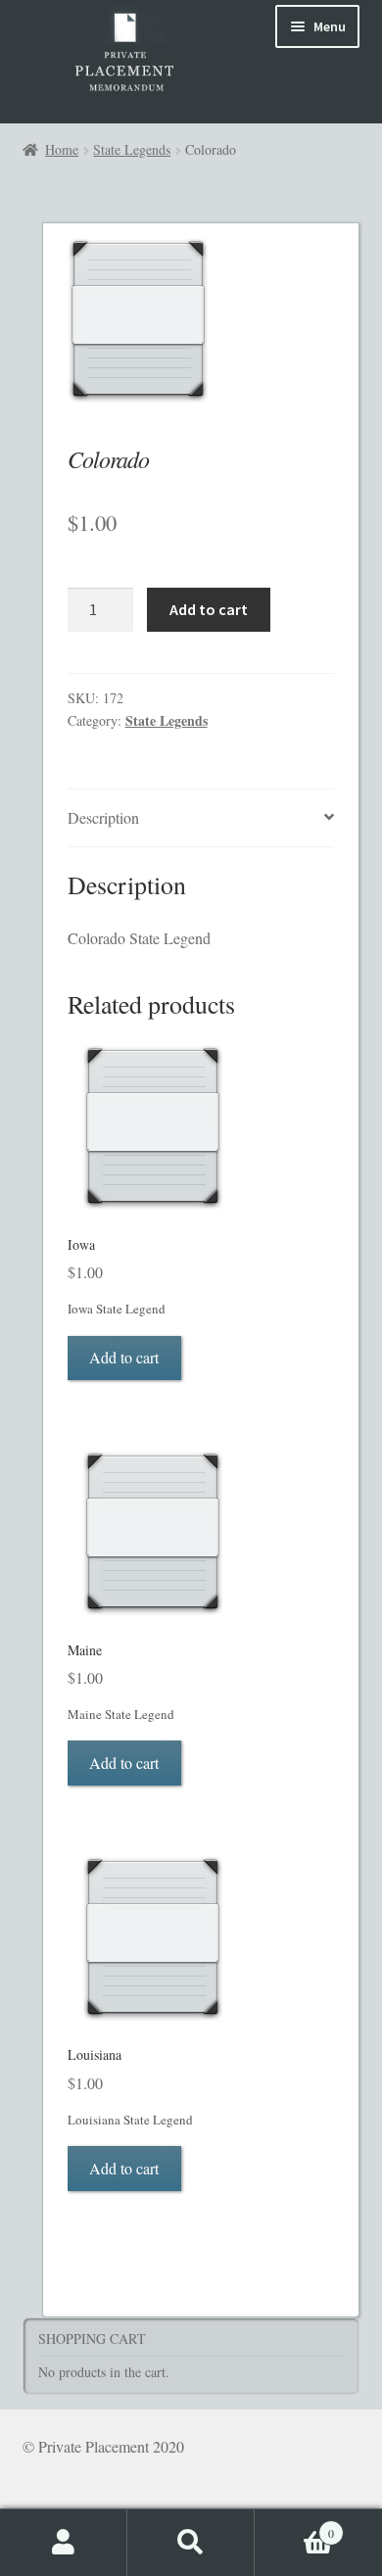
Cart (294, 2526)
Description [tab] (103, 817)
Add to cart (209, 609)
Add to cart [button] (124, 1357)
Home (62, 149)
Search (191, 2543)
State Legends (132, 149)
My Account (64, 2543)
